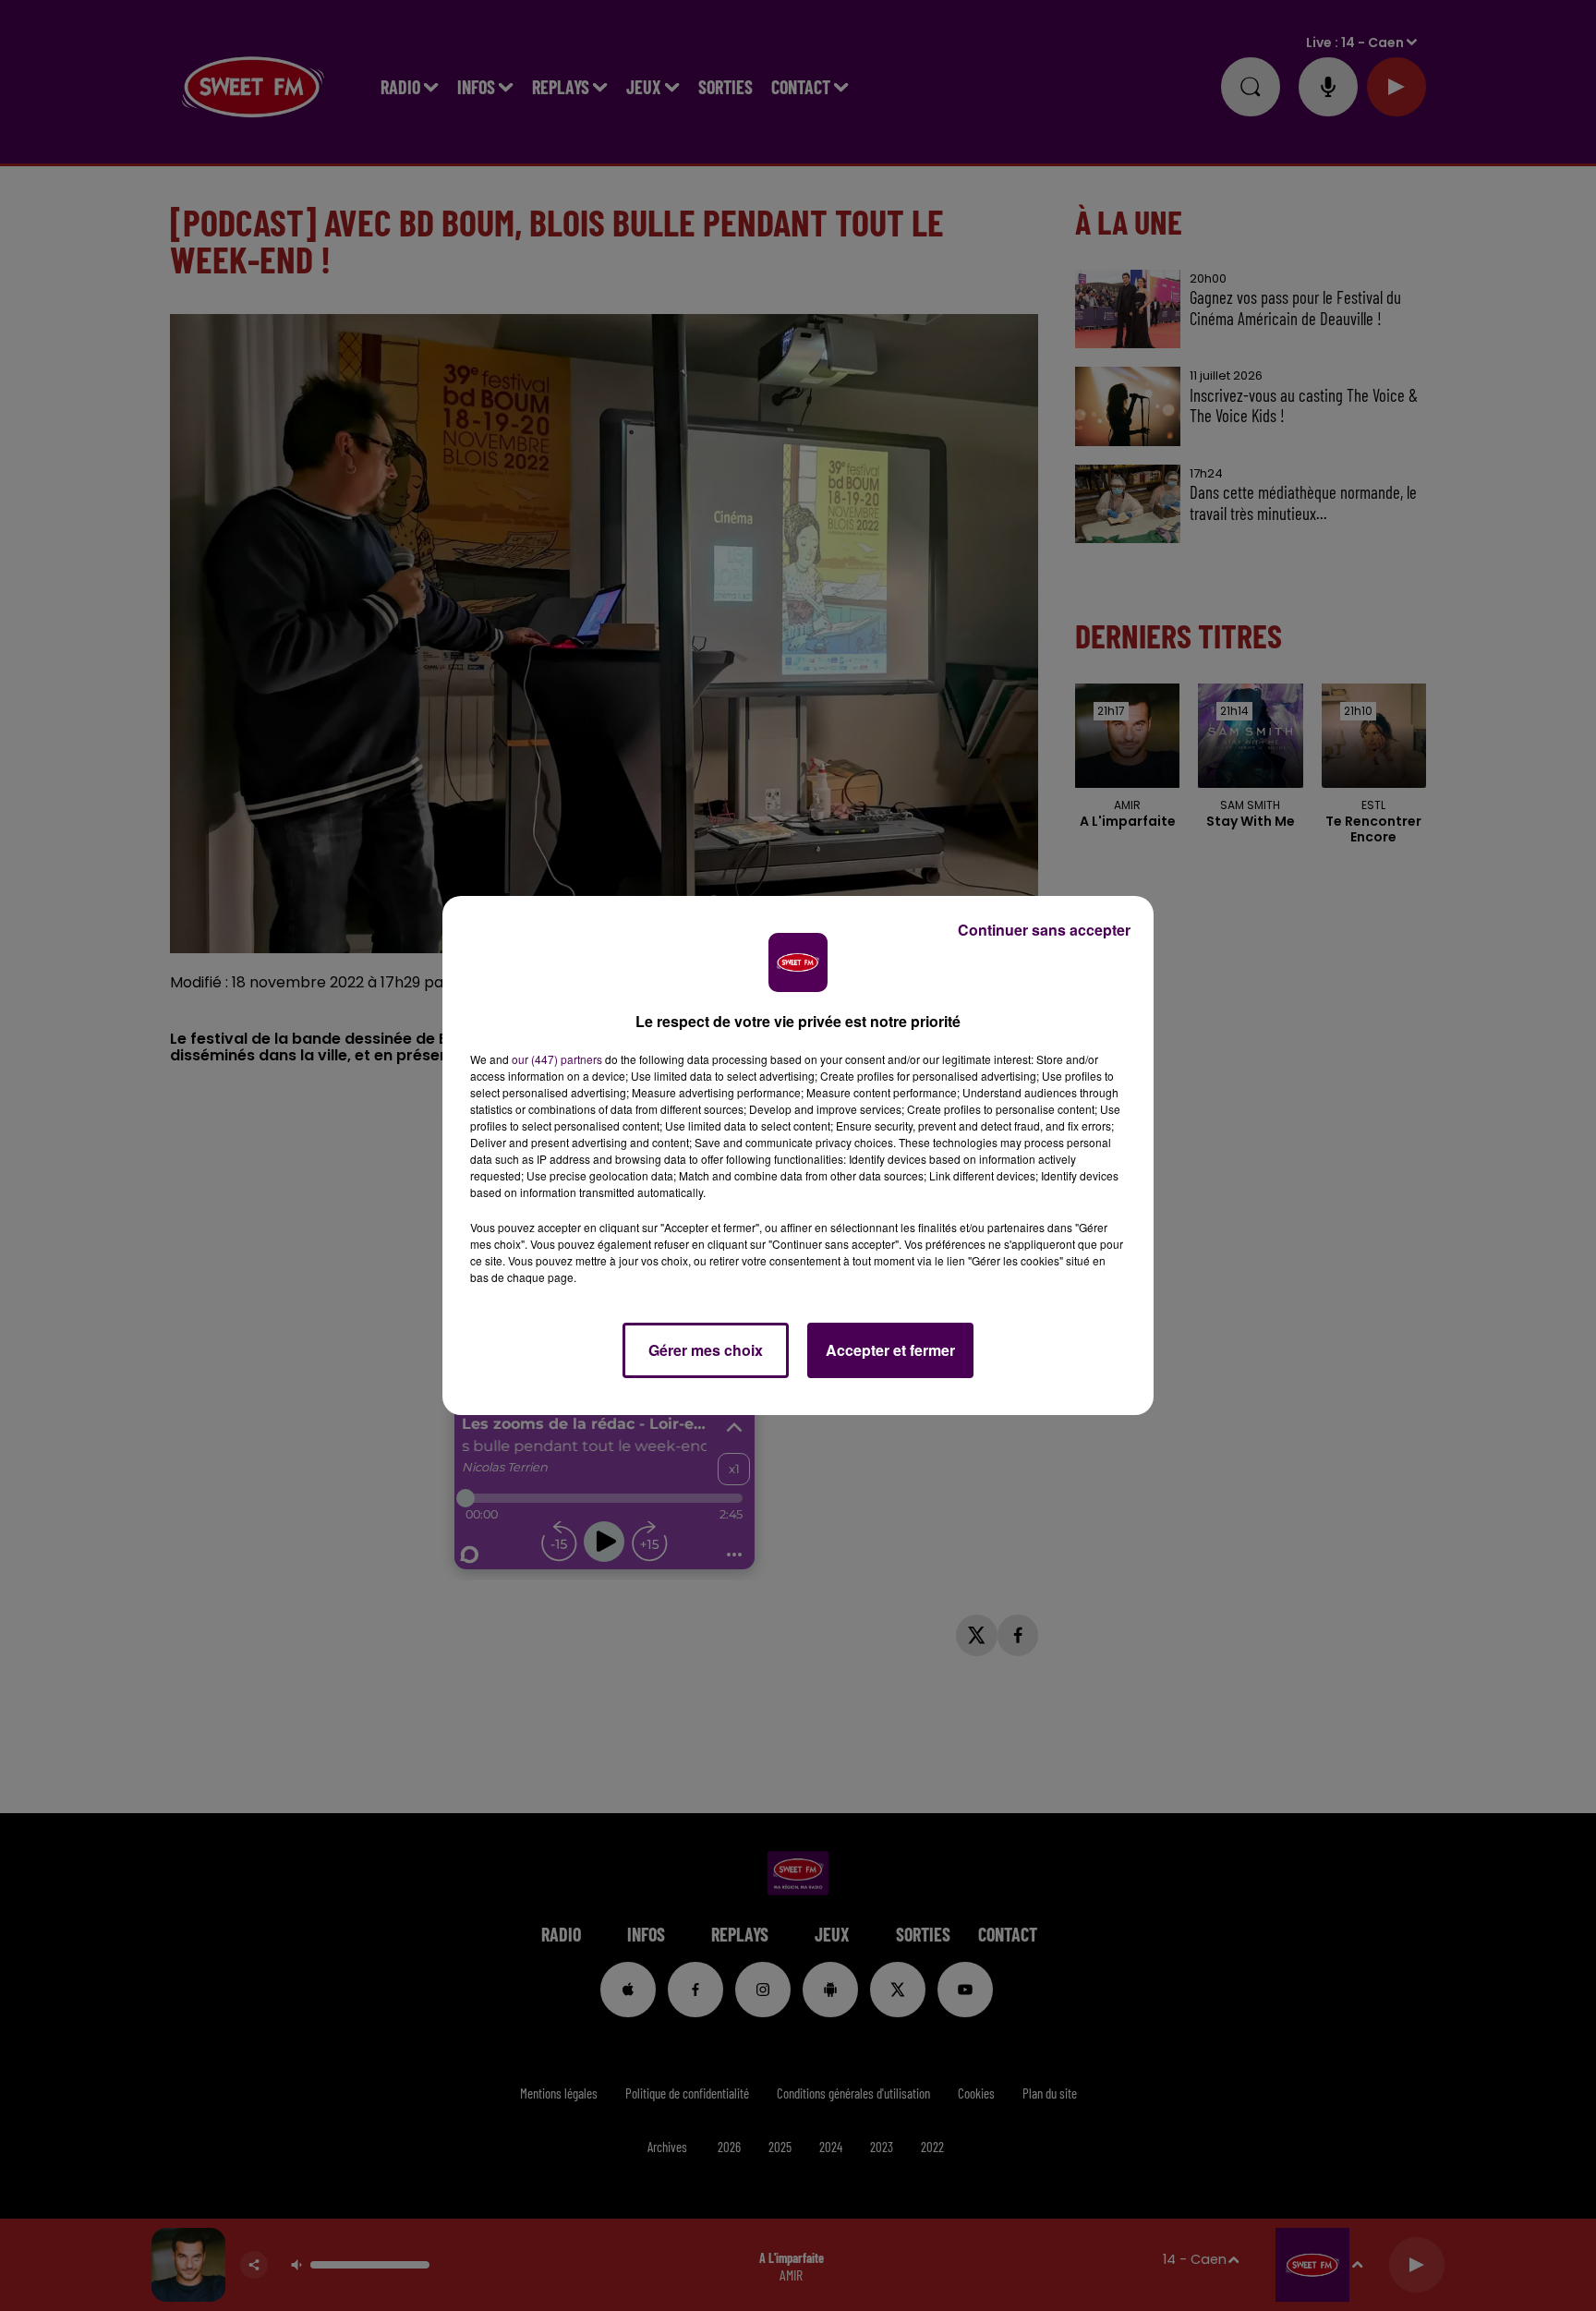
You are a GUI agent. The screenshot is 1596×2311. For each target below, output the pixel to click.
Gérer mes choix (706, 1350)
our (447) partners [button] (557, 1059)
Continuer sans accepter (1044, 930)
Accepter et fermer (890, 1350)
